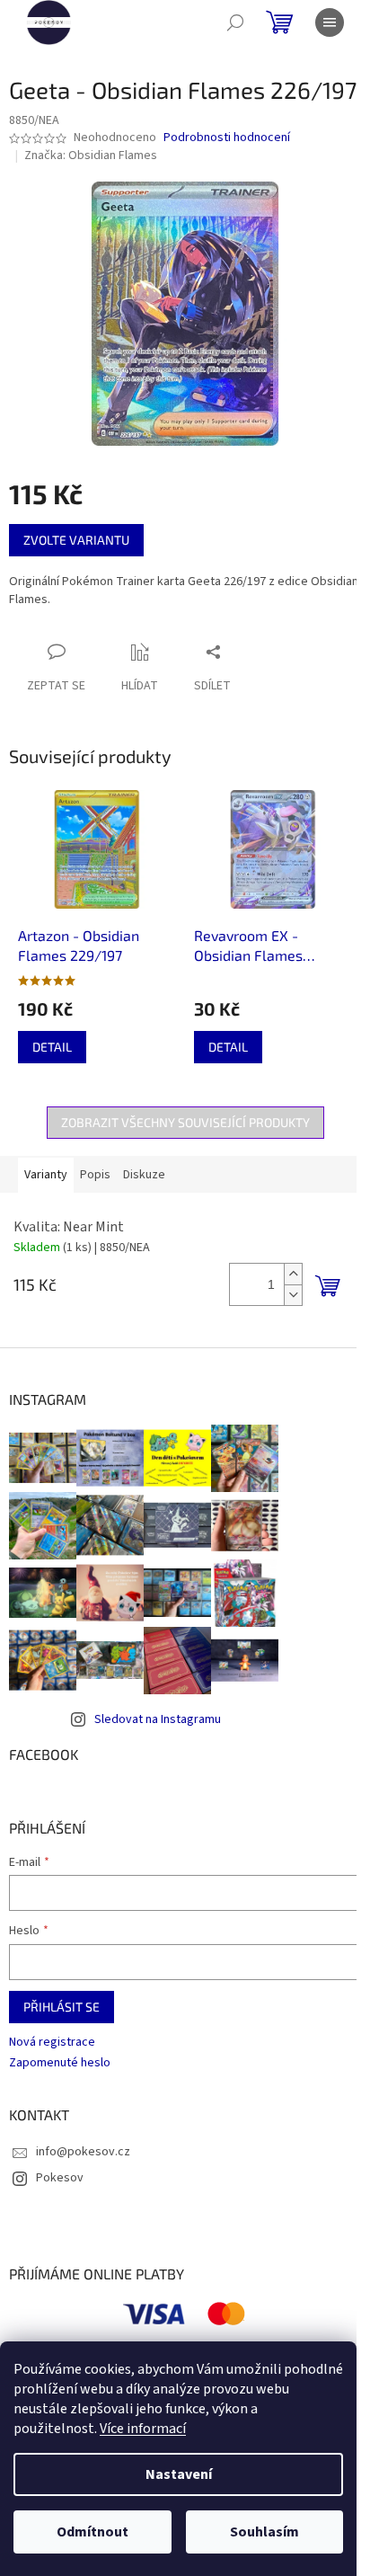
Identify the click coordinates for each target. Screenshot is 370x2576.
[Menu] (330, 22)
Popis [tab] (95, 1175)
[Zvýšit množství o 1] (293, 1274)
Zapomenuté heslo (60, 2063)
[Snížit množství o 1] (293, 1295)
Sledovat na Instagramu (158, 1719)
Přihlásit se (62, 2007)
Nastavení (179, 2474)
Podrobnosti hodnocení (227, 138)
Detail (52, 1047)
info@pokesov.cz (83, 2152)
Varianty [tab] (46, 1175)
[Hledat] (235, 22)
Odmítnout (92, 2532)
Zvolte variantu (76, 540)
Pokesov (60, 2178)
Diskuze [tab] (144, 1175)
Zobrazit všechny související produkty (185, 1122)
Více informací (143, 2429)
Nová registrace (52, 2043)
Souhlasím (264, 2532)
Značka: (91, 155)
